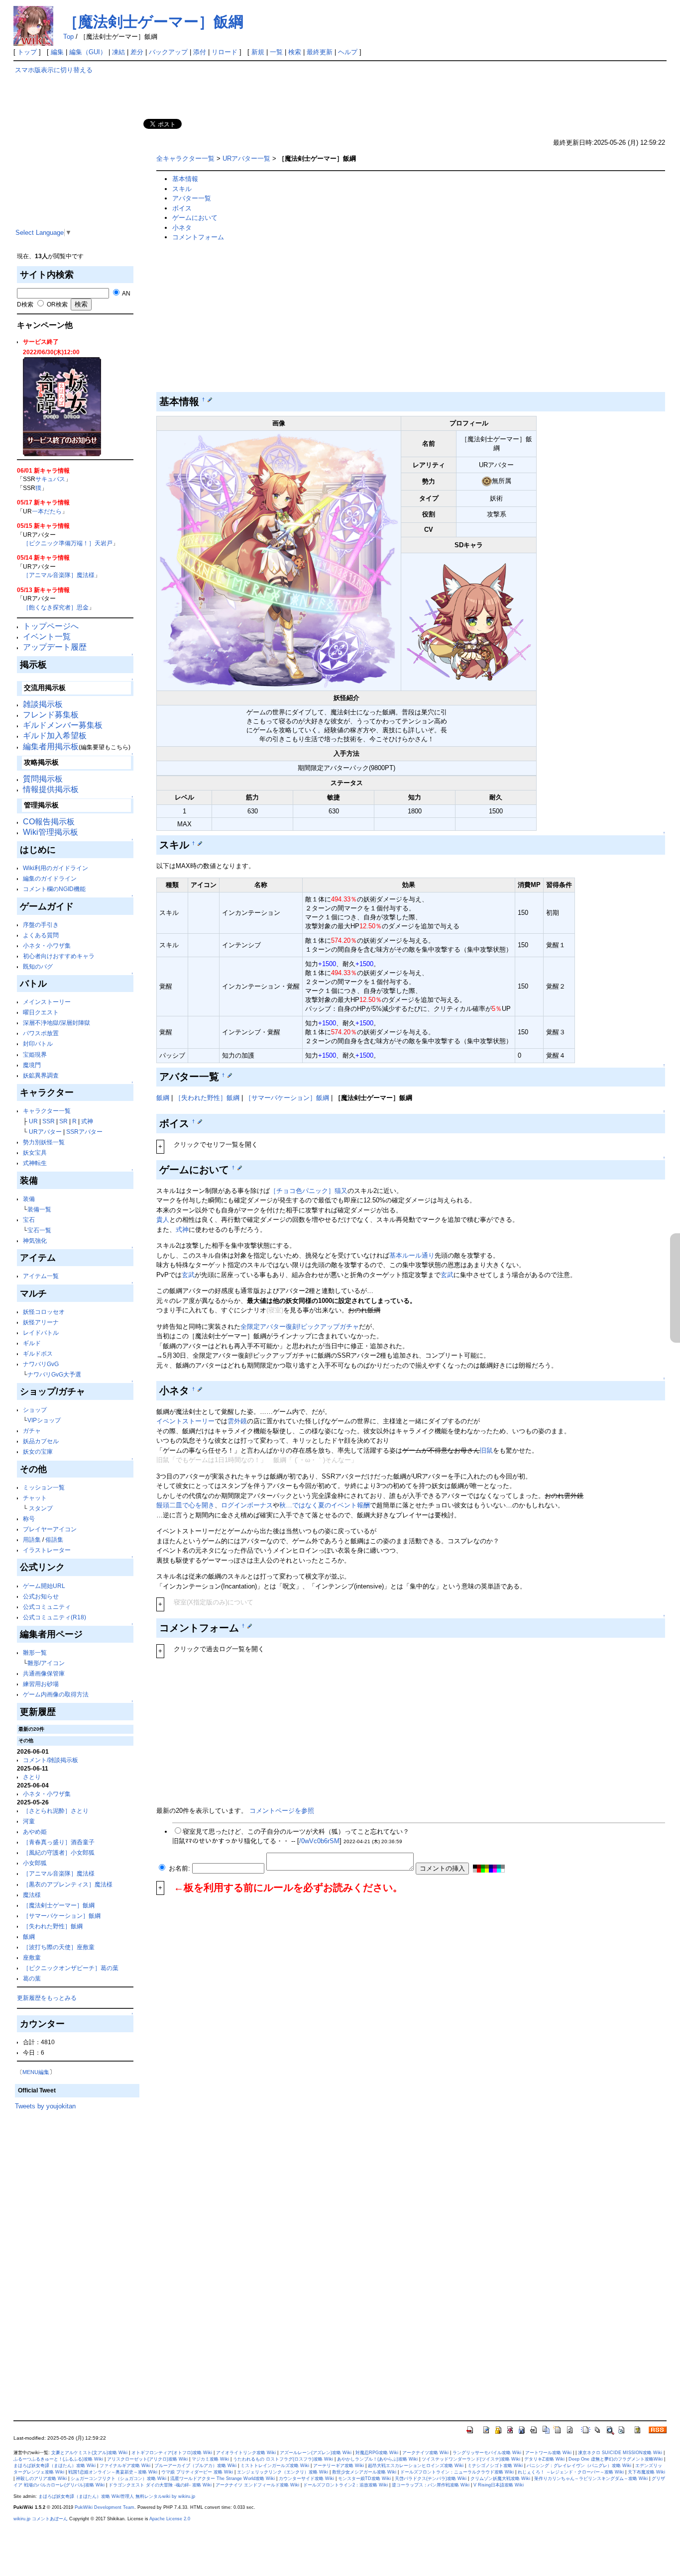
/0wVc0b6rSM (319, 1841)
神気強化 (35, 1240)
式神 (87, 1121)
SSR (49, 1121)
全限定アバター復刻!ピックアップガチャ (300, 1327)
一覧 (276, 52)
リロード (225, 52)
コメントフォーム (198, 237)
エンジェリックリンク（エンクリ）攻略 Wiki (283, 2472)
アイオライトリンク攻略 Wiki (246, 2453)
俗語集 (54, 1539)
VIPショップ (44, 1420)
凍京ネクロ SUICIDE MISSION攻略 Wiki (620, 2453)
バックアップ (168, 52)
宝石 (29, 1220)
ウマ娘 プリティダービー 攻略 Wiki (197, 2472)
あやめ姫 (35, 1832)
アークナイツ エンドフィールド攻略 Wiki (257, 2485)
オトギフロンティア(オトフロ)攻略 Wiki (172, 2453)
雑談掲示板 (43, 704)
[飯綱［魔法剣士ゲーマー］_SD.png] (469, 622)
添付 (200, 52)
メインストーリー (47, 1002)
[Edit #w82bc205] (230, 1075)
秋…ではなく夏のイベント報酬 (325, 1505)
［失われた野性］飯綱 (53, 1926)
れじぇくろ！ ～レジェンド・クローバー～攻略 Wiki (571, 2472)
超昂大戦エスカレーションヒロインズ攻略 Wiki (416, 2466)
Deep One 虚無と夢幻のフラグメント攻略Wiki (616, 2459)
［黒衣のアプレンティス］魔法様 (68, 1884)
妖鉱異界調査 (41, 1075)
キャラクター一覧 (47, 1111)
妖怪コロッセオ (44, 1312)
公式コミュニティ (47, 1607)
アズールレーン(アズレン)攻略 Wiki (316, 2453)
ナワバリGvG (41, 1364)
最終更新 (320, 52)
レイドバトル (41, 1333)
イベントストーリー (185, 1421)
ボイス (182, 208)
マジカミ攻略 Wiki (210, 2459)
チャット (35, 1498)
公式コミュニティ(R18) (55, 1617)
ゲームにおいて (195, 218)
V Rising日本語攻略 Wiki (499, 2485)
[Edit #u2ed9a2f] (240, 1168)
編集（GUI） (88, 52)
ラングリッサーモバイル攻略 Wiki (487, 2453)
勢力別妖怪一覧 (44, 1142)
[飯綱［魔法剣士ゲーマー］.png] (279, 560)
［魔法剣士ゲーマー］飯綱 (153, 22)
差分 (137, 52)
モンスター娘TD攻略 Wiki (364, 2478)
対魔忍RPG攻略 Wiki (377, 2453)
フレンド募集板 (51, 715)
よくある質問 (41, 935)
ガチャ (32, 1431)
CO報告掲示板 (49, 822)
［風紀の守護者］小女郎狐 (59, 1852)
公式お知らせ (41, 1596)
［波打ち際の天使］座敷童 (59, 1947)
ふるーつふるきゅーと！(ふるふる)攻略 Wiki (58, 2459)
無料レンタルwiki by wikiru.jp (165, 2496)
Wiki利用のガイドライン (56, 868)
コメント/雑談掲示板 (51, 1760)
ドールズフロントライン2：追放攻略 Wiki (345, 2485)
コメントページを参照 (282, 1811)
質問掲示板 (43, 779)
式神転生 (35, 1163)
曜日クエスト (41, 1012)
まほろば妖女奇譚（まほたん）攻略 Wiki (55, 2466)
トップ (27, 52)
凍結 (118, 52)
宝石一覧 (39, 1230)
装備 (29, 1199)
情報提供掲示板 (51, 789)
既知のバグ (38, 966)
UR (33, 1121)
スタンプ (41, 1508)
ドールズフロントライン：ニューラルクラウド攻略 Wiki (457, 2472)
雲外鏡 (237, 1421)
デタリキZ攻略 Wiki (544, 2459)
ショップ (35, 1410)
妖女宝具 (35, 1152)
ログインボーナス (247, 1505)
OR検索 (57, 304)
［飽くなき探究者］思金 (56, 607)
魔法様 (32, 1895)
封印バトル (38, 1043)
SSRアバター (84, 1132)
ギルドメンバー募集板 (63, 725)
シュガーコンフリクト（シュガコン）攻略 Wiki (118, 2478)
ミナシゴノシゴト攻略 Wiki (495, 2466)
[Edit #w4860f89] (210, 399)
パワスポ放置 (41, 1033)
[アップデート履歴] (62, 406)
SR (63, 1121)
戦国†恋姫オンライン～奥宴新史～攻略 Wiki (113, 2472)
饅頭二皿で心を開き (185, 1505)
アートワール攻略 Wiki (548, 2453)
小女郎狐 (35, 1863)
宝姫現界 (35, 1054)
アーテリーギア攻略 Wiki (339, 2466)
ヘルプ (348, 52)
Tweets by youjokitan (45, 2106)
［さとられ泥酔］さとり (56, 1811)
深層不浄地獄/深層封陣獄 (57, 1023)
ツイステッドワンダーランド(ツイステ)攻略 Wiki (471, 2459)
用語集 (32, 1539)
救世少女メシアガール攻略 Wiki (364, 2472)
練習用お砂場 (41, 1684)
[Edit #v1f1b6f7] (200, 843)
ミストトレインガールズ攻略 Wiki (275, 2466)
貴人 (163, 1220)
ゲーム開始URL (44, 1586)
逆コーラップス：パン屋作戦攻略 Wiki (431, 2485)
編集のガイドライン (50, 878)
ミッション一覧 (44, 1487)
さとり (32, 1777)
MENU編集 (36, 2072)
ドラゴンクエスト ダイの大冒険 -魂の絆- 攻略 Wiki (160, 2485)
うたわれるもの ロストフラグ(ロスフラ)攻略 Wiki (283, 2459)
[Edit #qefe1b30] (200, 1121)
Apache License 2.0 (170, 2519)
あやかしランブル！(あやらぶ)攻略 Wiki (377, 2459)
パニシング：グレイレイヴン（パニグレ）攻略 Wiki (579, 2466)
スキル (182, 189)
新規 (258, 52)
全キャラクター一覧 (185, 158)
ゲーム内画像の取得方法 (56, 1694)
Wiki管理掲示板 (51, 832)
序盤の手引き (41, 925)
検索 (295, 52)
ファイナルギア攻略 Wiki (125, 2466)
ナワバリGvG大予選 (54, 1374)
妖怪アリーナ (41, 1322)
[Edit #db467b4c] (250, 1626)
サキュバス (50, 479)
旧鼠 (486, 1450)
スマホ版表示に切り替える (54, 70)
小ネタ (182, 228)
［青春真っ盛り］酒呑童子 (59, 1842)
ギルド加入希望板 (55, 736)
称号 (29, 1519)
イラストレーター (47, 1550)
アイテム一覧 (41, 1276)
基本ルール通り (412, 1255)
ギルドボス (38, 1353)
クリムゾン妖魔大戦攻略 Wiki (500, 2478)
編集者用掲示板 (51, 746)
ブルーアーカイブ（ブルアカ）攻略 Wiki (195, 2466)
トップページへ (51, 626)
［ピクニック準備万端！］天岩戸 (68, 543)
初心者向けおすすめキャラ (59, 956)
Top (68, 37)
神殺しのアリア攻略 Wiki (41, 2478)
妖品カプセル (41, 1441)
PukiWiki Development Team (105, 2507)
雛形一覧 (35, 1652)
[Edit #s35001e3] (200, 1389)
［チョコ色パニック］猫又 (309, 1191)
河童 (29, 1821)
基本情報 (185, 179)
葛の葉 (32, 1978)
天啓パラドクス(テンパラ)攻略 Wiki (431, 2478)
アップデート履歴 (55, 647)
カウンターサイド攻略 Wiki (306, 2478)
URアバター (45, 1132)
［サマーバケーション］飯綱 (62, 1916)
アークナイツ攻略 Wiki (425, 2453)
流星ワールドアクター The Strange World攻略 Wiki (223, 2478)
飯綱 (29, 1936)
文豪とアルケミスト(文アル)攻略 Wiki (89, 2453)
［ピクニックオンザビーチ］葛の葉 (71, 1968)
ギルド (32, 1343)
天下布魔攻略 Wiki (646, 2472)
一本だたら (47, 511)
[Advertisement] (77, 159)
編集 (57, 52)
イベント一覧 (47, 637)
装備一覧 (39, 1209)
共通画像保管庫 (44, 1673)
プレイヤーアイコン (50, 1529)
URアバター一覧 (246, 158)
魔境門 (32, 1065)
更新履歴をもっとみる (47, 1998)
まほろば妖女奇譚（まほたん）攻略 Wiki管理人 (86, 2496)
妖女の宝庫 (38, 1451)
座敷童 (32, 1957)
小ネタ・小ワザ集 (47, 945)
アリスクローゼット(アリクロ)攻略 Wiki (147, 2459)
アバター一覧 (192, 198)
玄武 (188, 1275)
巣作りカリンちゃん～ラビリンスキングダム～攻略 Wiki (591, 2478)
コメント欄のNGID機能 (54, 889)
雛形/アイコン (46, 1663)
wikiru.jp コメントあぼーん (41, 2519)
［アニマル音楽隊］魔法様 (59, 575)
